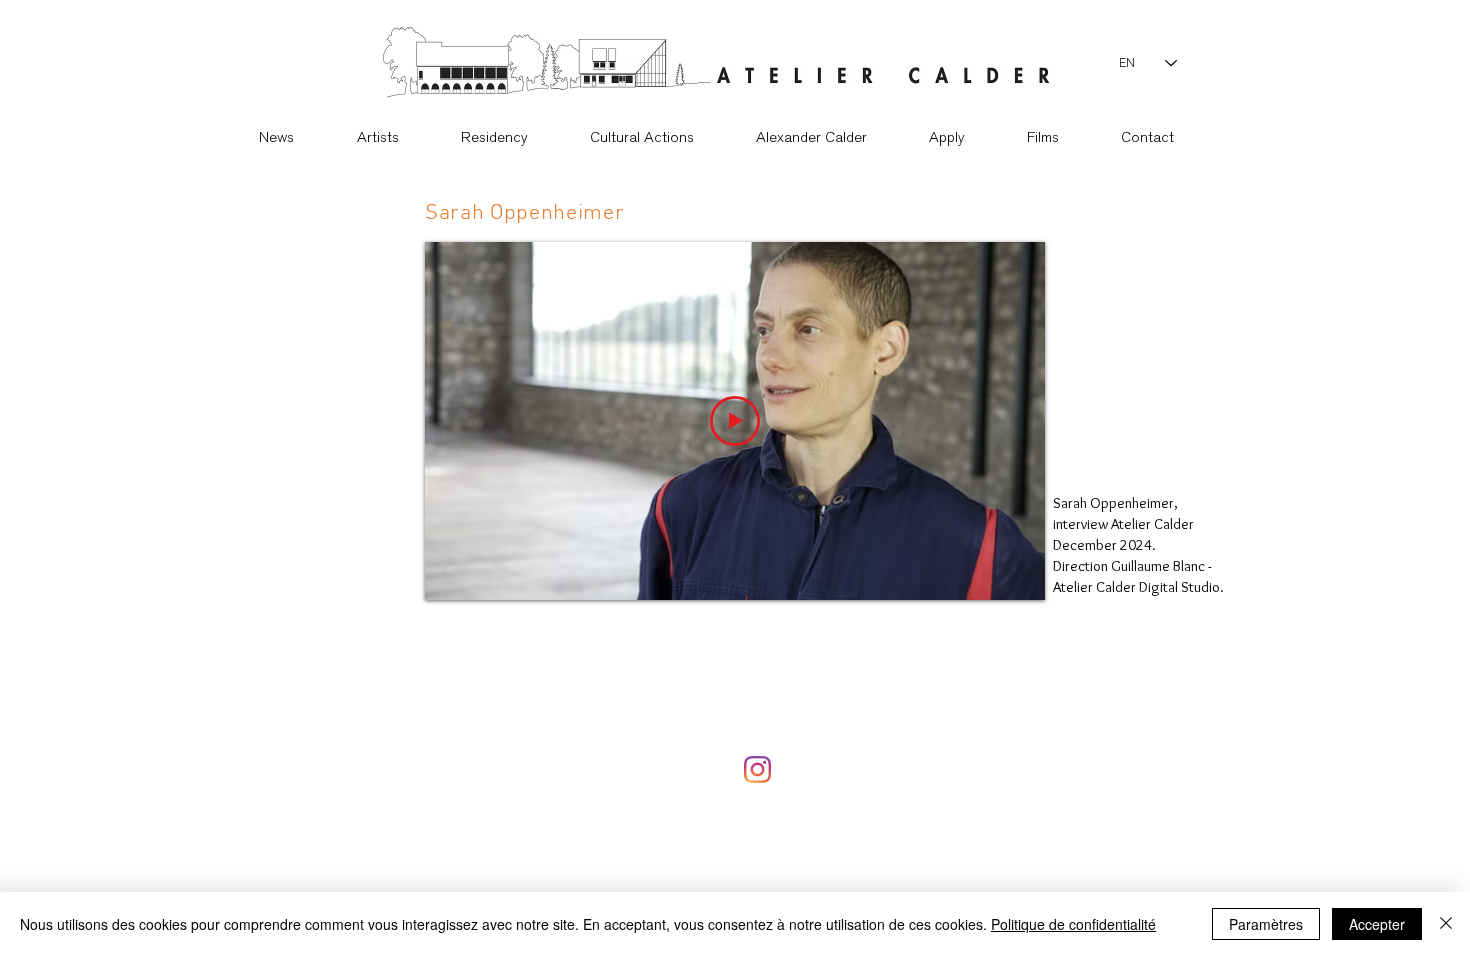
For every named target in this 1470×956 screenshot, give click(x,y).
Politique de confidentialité (1073, 924)
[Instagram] (757, 769)
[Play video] (735, 421)
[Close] (1446, 924)
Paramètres (1266, 924)
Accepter (1377, 924)
